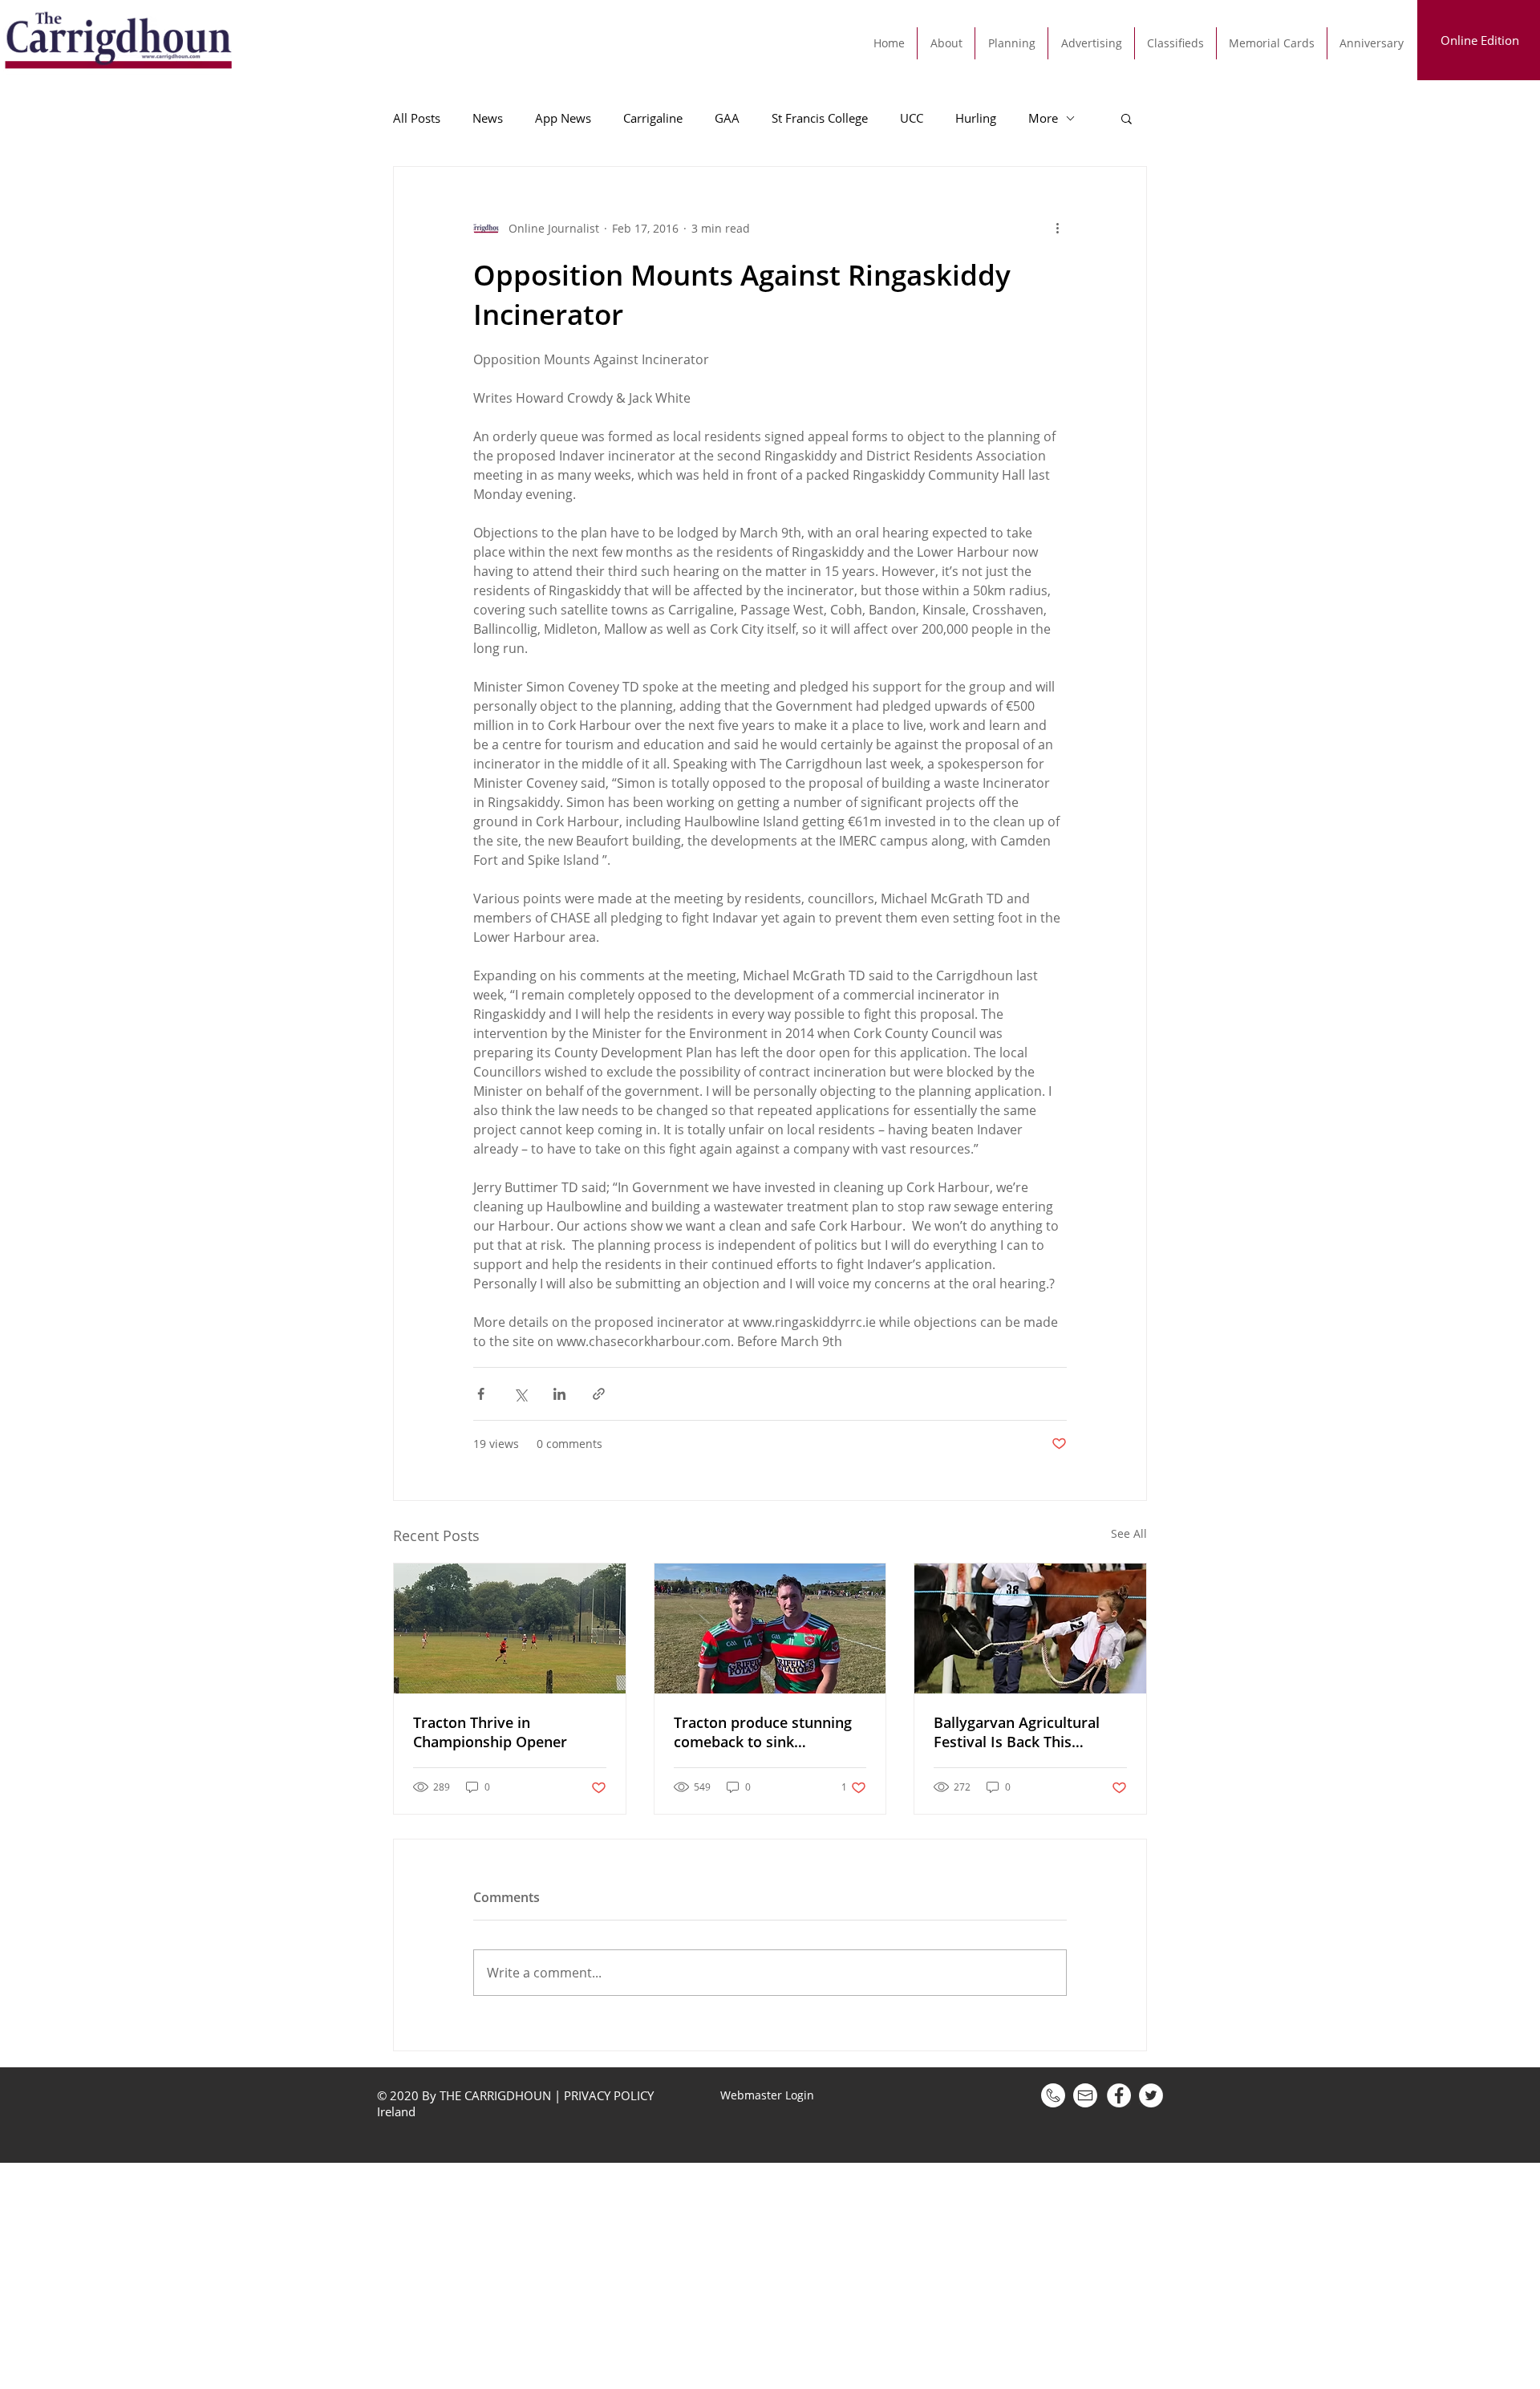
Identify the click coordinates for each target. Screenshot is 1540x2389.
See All (1129, 1533)
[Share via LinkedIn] (559, 1394)
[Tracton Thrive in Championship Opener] (510, 1628)
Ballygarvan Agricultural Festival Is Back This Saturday (1017, 1732)
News (488, 118)
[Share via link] (599, 1394)
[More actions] (1057, 228)
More (1043, 118)
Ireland (398, 2111)
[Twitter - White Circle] (1151, 2095)
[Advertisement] (481, 2275)
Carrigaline (653, 118)
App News (563, 118)
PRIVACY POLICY (609, 2095)
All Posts (417, 118)
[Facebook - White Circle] (1119, 2095)
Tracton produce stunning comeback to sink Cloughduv (763, 1732)
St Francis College (820, 118)
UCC (912, 118)
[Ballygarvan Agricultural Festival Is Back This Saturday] (1030, 1628)
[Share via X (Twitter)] (520, 1394)
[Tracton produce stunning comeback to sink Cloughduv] (770, 1628)
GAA (727, 118)
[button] (1127, 118)
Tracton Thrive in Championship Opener (490, 1732)
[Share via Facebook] (481, 1394)
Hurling (976, 118)
